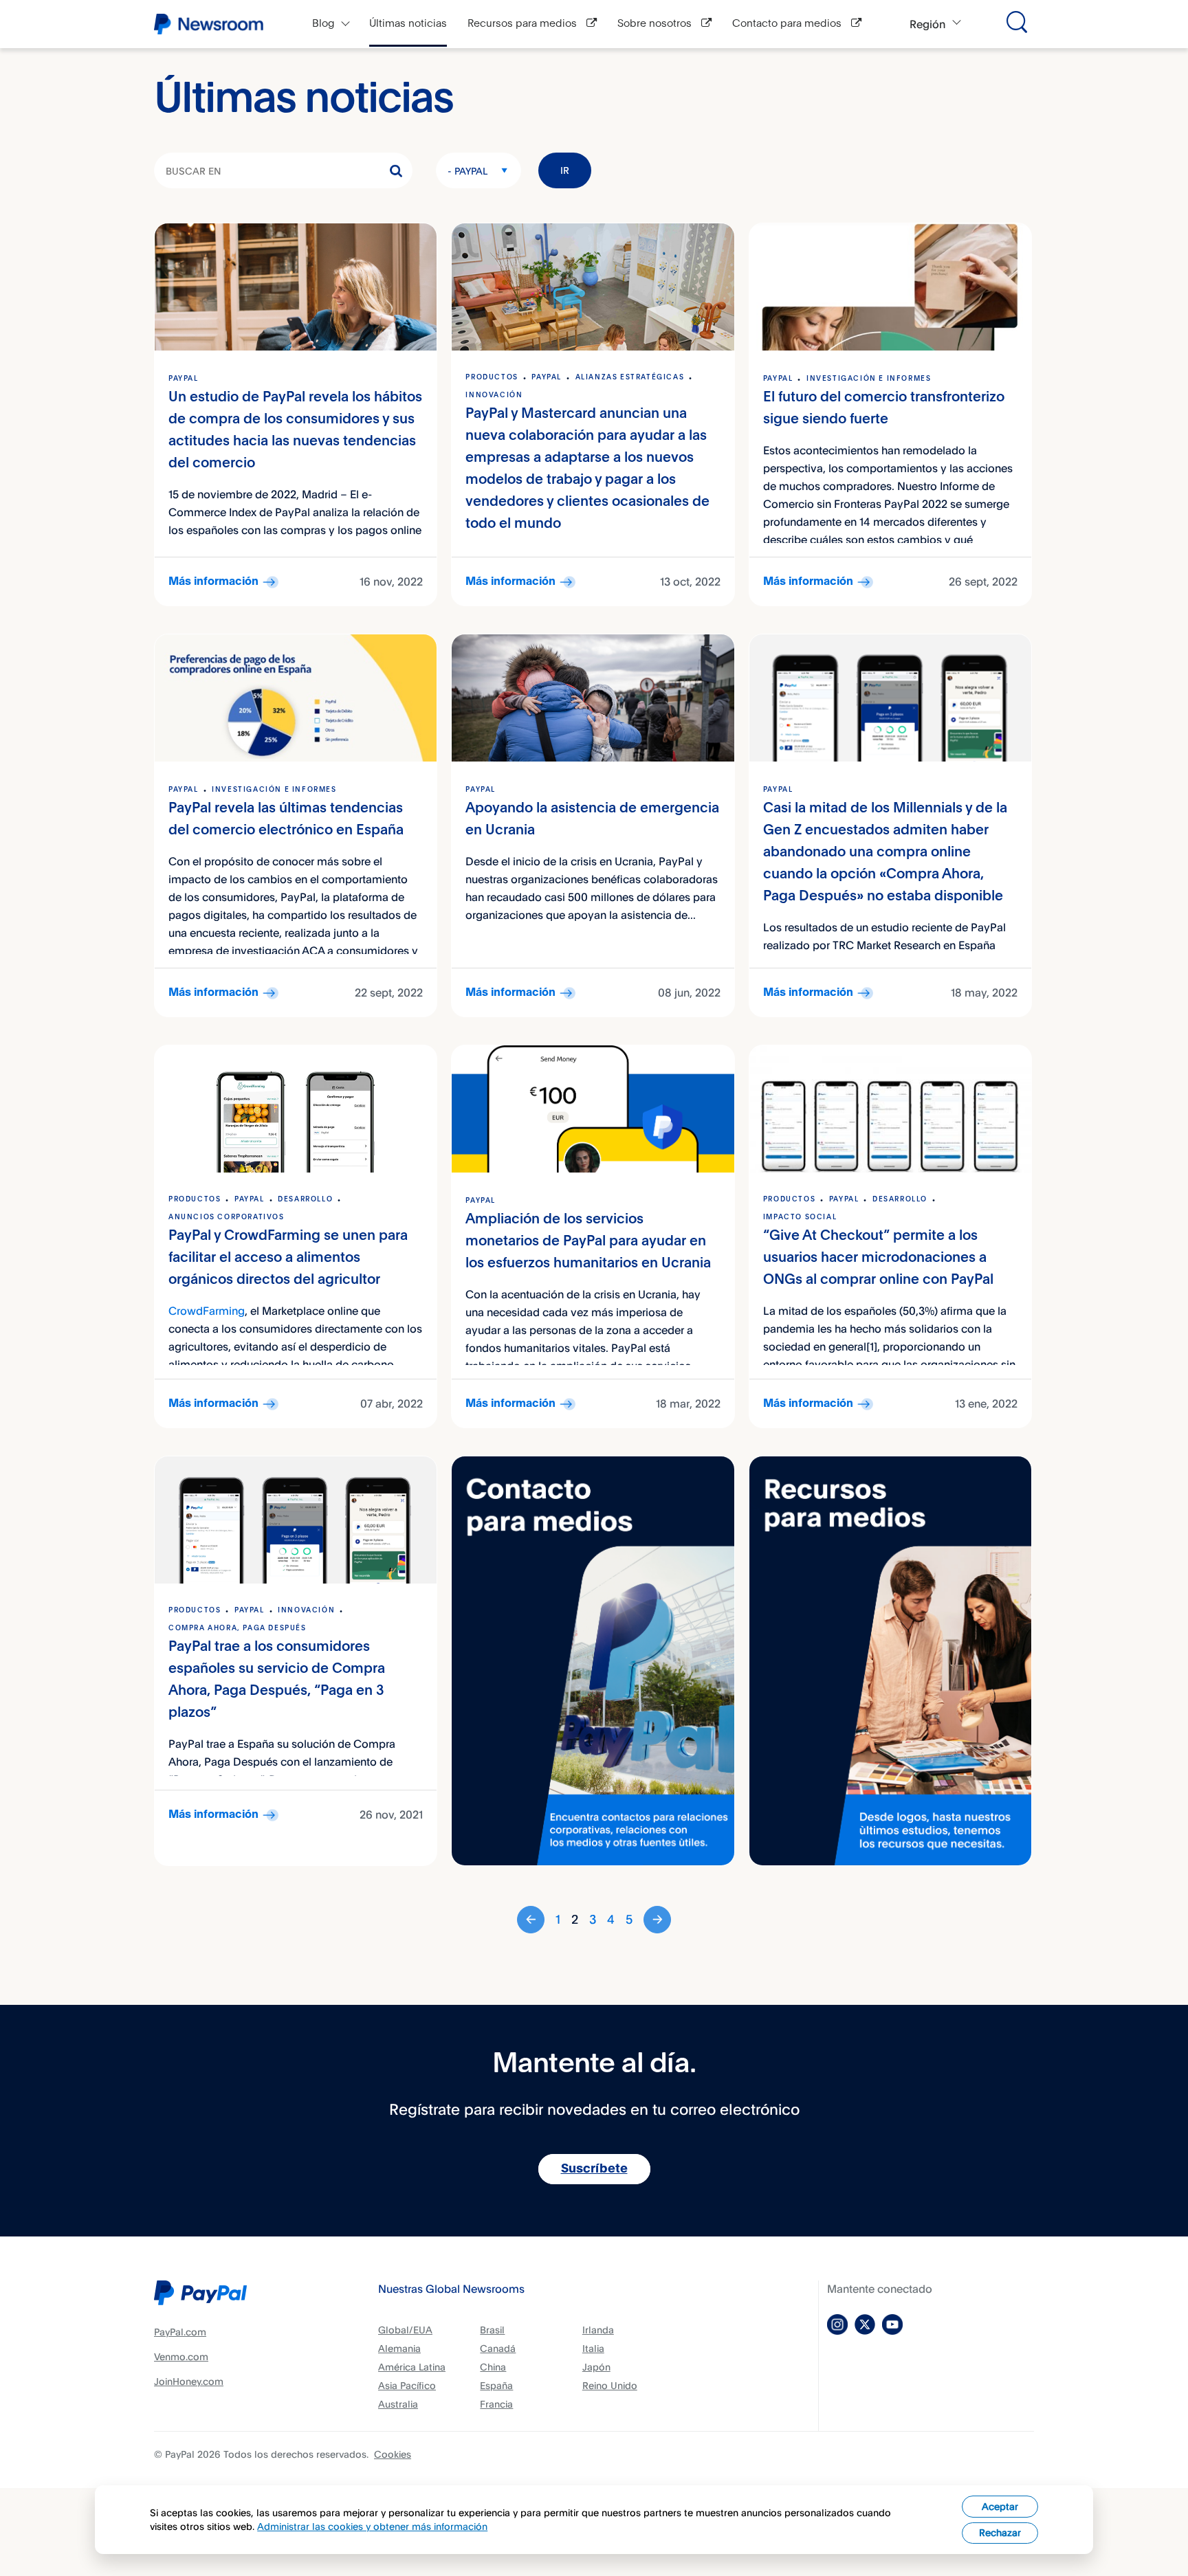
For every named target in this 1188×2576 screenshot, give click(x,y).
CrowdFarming (207, 1311)
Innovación (494, 395)
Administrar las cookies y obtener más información (372, 2526)
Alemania (399, 2348)
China (493, 2367)
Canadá (498, 2348)
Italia (593, 2348)
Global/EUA (405, 2330)
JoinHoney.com (189, 2381)
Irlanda (598, 2330)
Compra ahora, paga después (238, 1628)
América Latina (412, 2367)
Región (927, 24)
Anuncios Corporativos (227, 1217)
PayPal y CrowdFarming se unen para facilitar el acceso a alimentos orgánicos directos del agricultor (288, 1258)
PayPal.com (180, 2332)
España (496, 2385)
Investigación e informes (869, 379)
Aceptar (1000, 2506)
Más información (213, 582)
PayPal (184, 379)
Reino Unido (610, 2385)
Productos (492, 377)
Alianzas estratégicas (630, 377)
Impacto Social (800, 1217)
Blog (323, 24)
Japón (596, 2367)
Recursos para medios (524, 24)
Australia (398, 2404)
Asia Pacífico (407, 2385)
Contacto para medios (788, 24)
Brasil (492, 2330)
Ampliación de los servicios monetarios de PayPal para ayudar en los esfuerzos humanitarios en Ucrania (588, 1242)
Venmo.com (181, 2356)
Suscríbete (594, 2169)
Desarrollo (305, 1199)
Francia (496, 2404)
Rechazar (1000, 2532)
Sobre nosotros (656, 24)
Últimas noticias (408, 24)
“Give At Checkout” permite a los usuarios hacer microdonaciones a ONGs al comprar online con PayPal (878, 1258)
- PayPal (467, 171)
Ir (565, 170)
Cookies (393, 2454)
